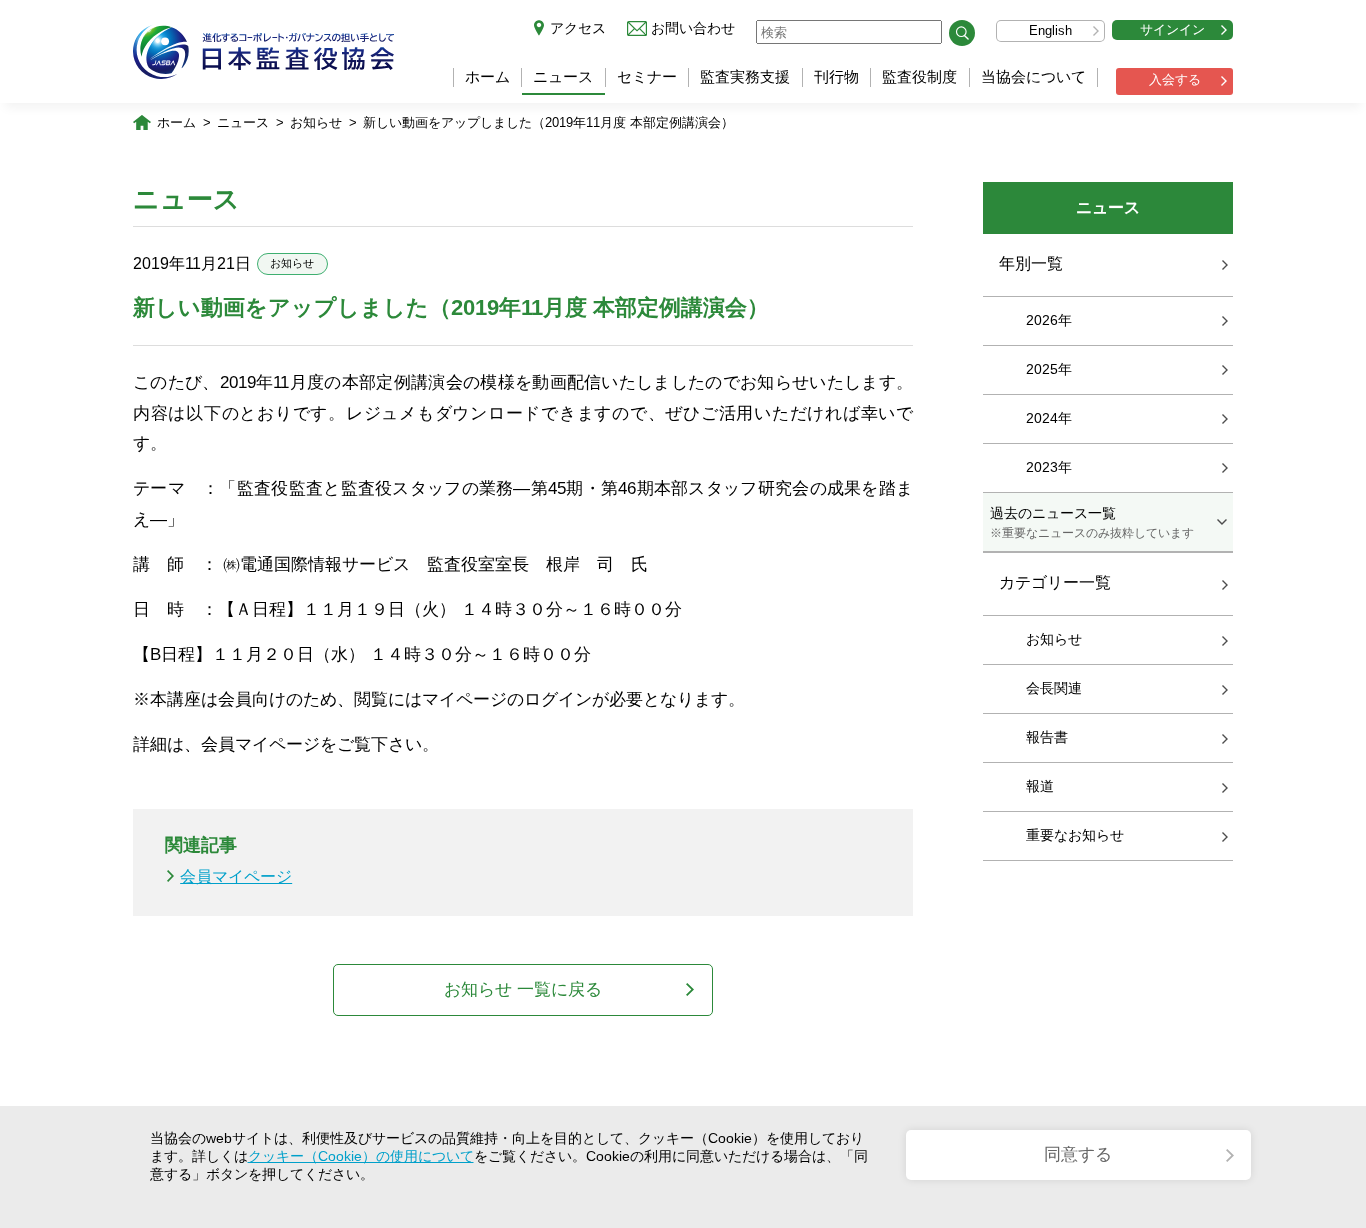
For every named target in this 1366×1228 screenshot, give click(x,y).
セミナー (647, 76)
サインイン (1172, 29)
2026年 (1049, 320)
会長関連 (1054, 688)
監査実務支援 (745, 76)
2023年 (1049, 467)
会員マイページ (236, 876)
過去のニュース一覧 (1092, 522)
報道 (1040, 786)
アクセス (578, 28)
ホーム (487, 76)
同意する (1078, 1154)
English (1050, 30)
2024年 (1049, 418)
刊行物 (836, 76)
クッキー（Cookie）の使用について (361, 1156)
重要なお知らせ (1075, 835)
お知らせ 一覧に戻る (523, 989)
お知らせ (316, 122)
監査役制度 (919, 76)
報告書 (1047, 737)
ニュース (563, 76)
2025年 (1049, 369)
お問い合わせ (693, 28)
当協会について (1033, 76)
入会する (1175, 79)
